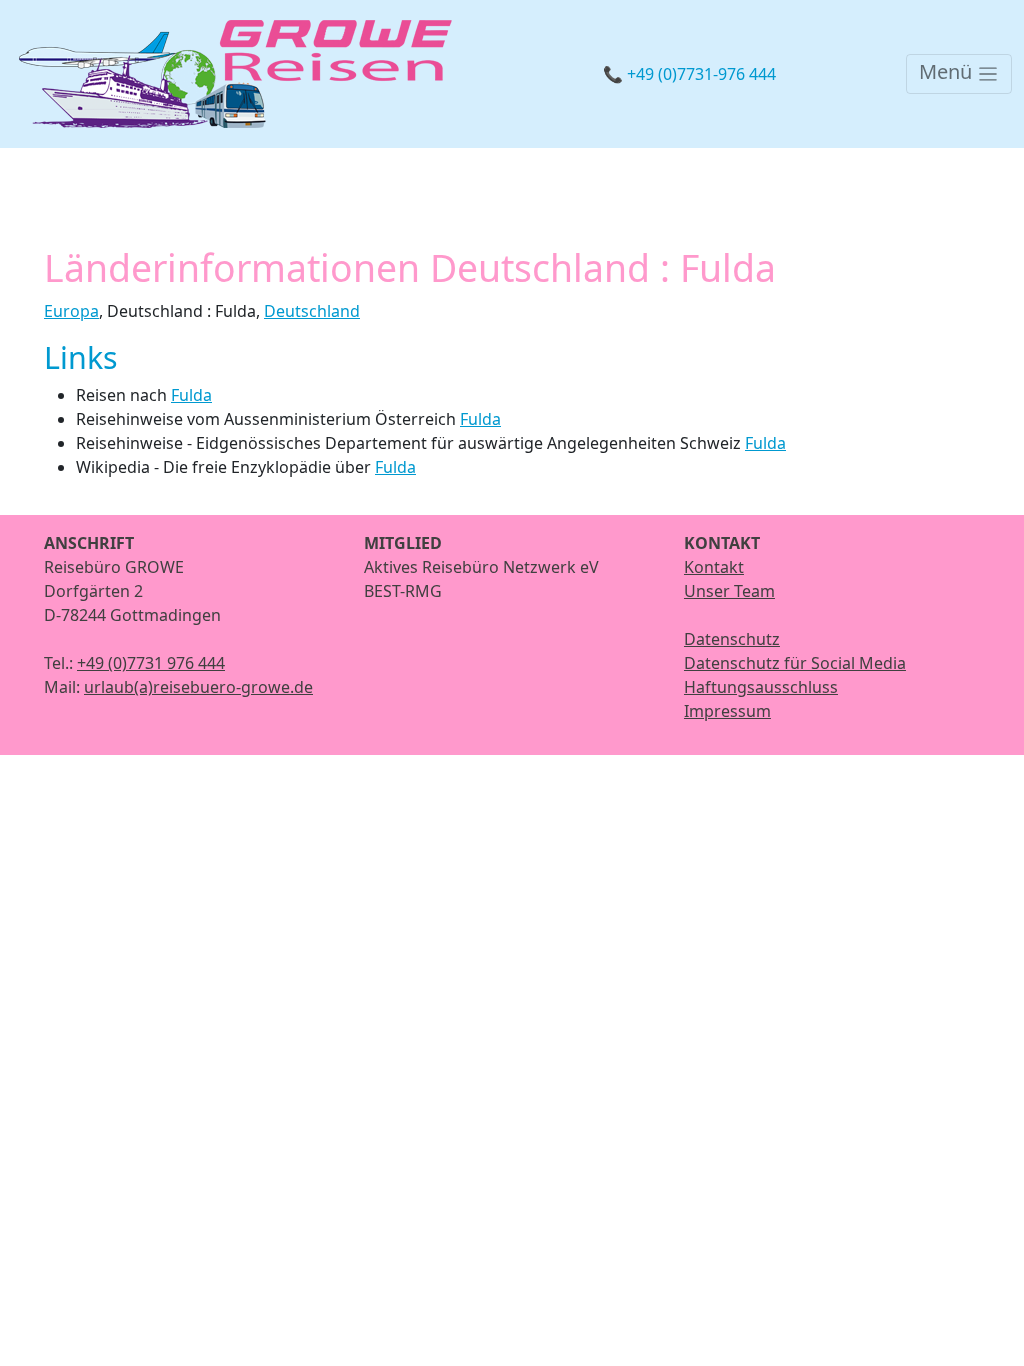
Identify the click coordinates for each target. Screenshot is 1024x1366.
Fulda (191, 395)
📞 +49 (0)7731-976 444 (689, 74)
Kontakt (714, 567)
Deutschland (312, 311)
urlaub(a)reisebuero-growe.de (198, 687)
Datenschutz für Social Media (795, 663)
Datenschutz (732, 639)
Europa (71, 311)
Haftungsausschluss (761, 687)
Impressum (727, 711)
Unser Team (729, 591)
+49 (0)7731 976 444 (151, 663)
